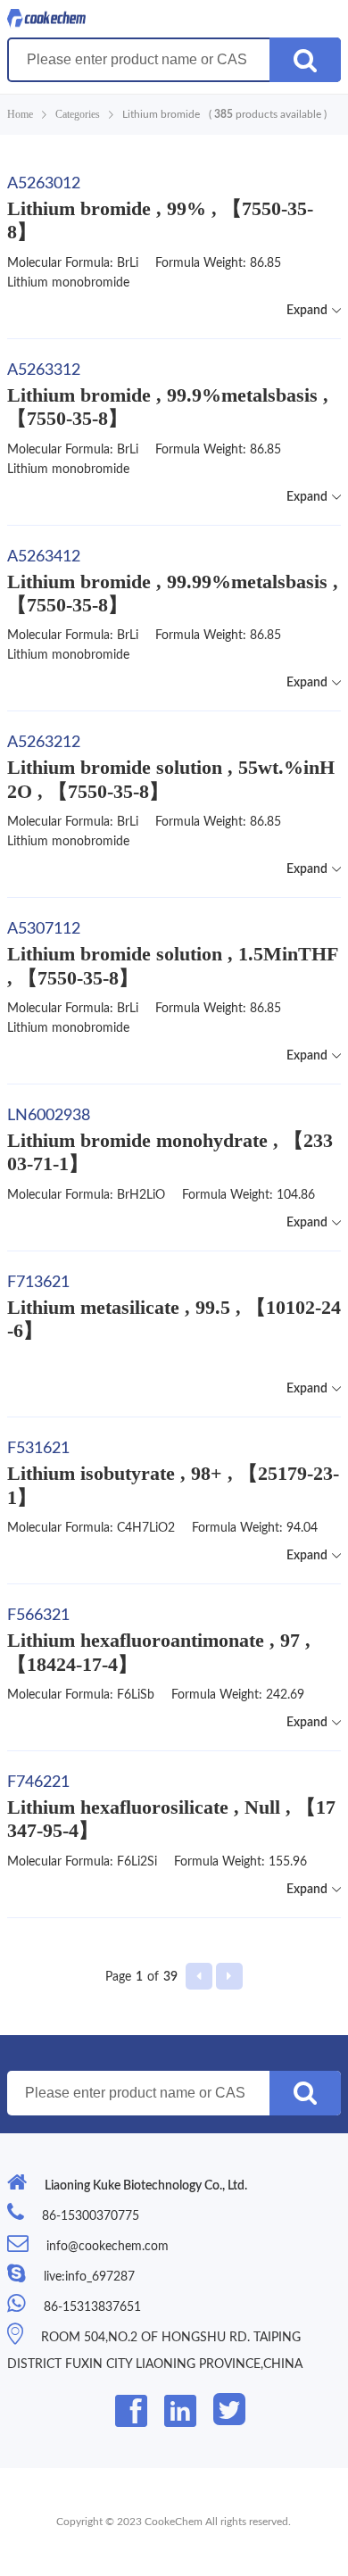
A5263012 (44, 184)
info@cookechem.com (108, 2247)
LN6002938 (49, 1116)
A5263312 (44, 370)
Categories (78, 114)
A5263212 (44, 743)
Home (20, 114)
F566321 (38, 1616)
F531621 (38, 1449)
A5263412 (44, 557)
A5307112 (44, 929)
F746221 (38, 1782)
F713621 (38, 1283)
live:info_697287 (89, 2277)
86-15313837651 (92, 2307)
